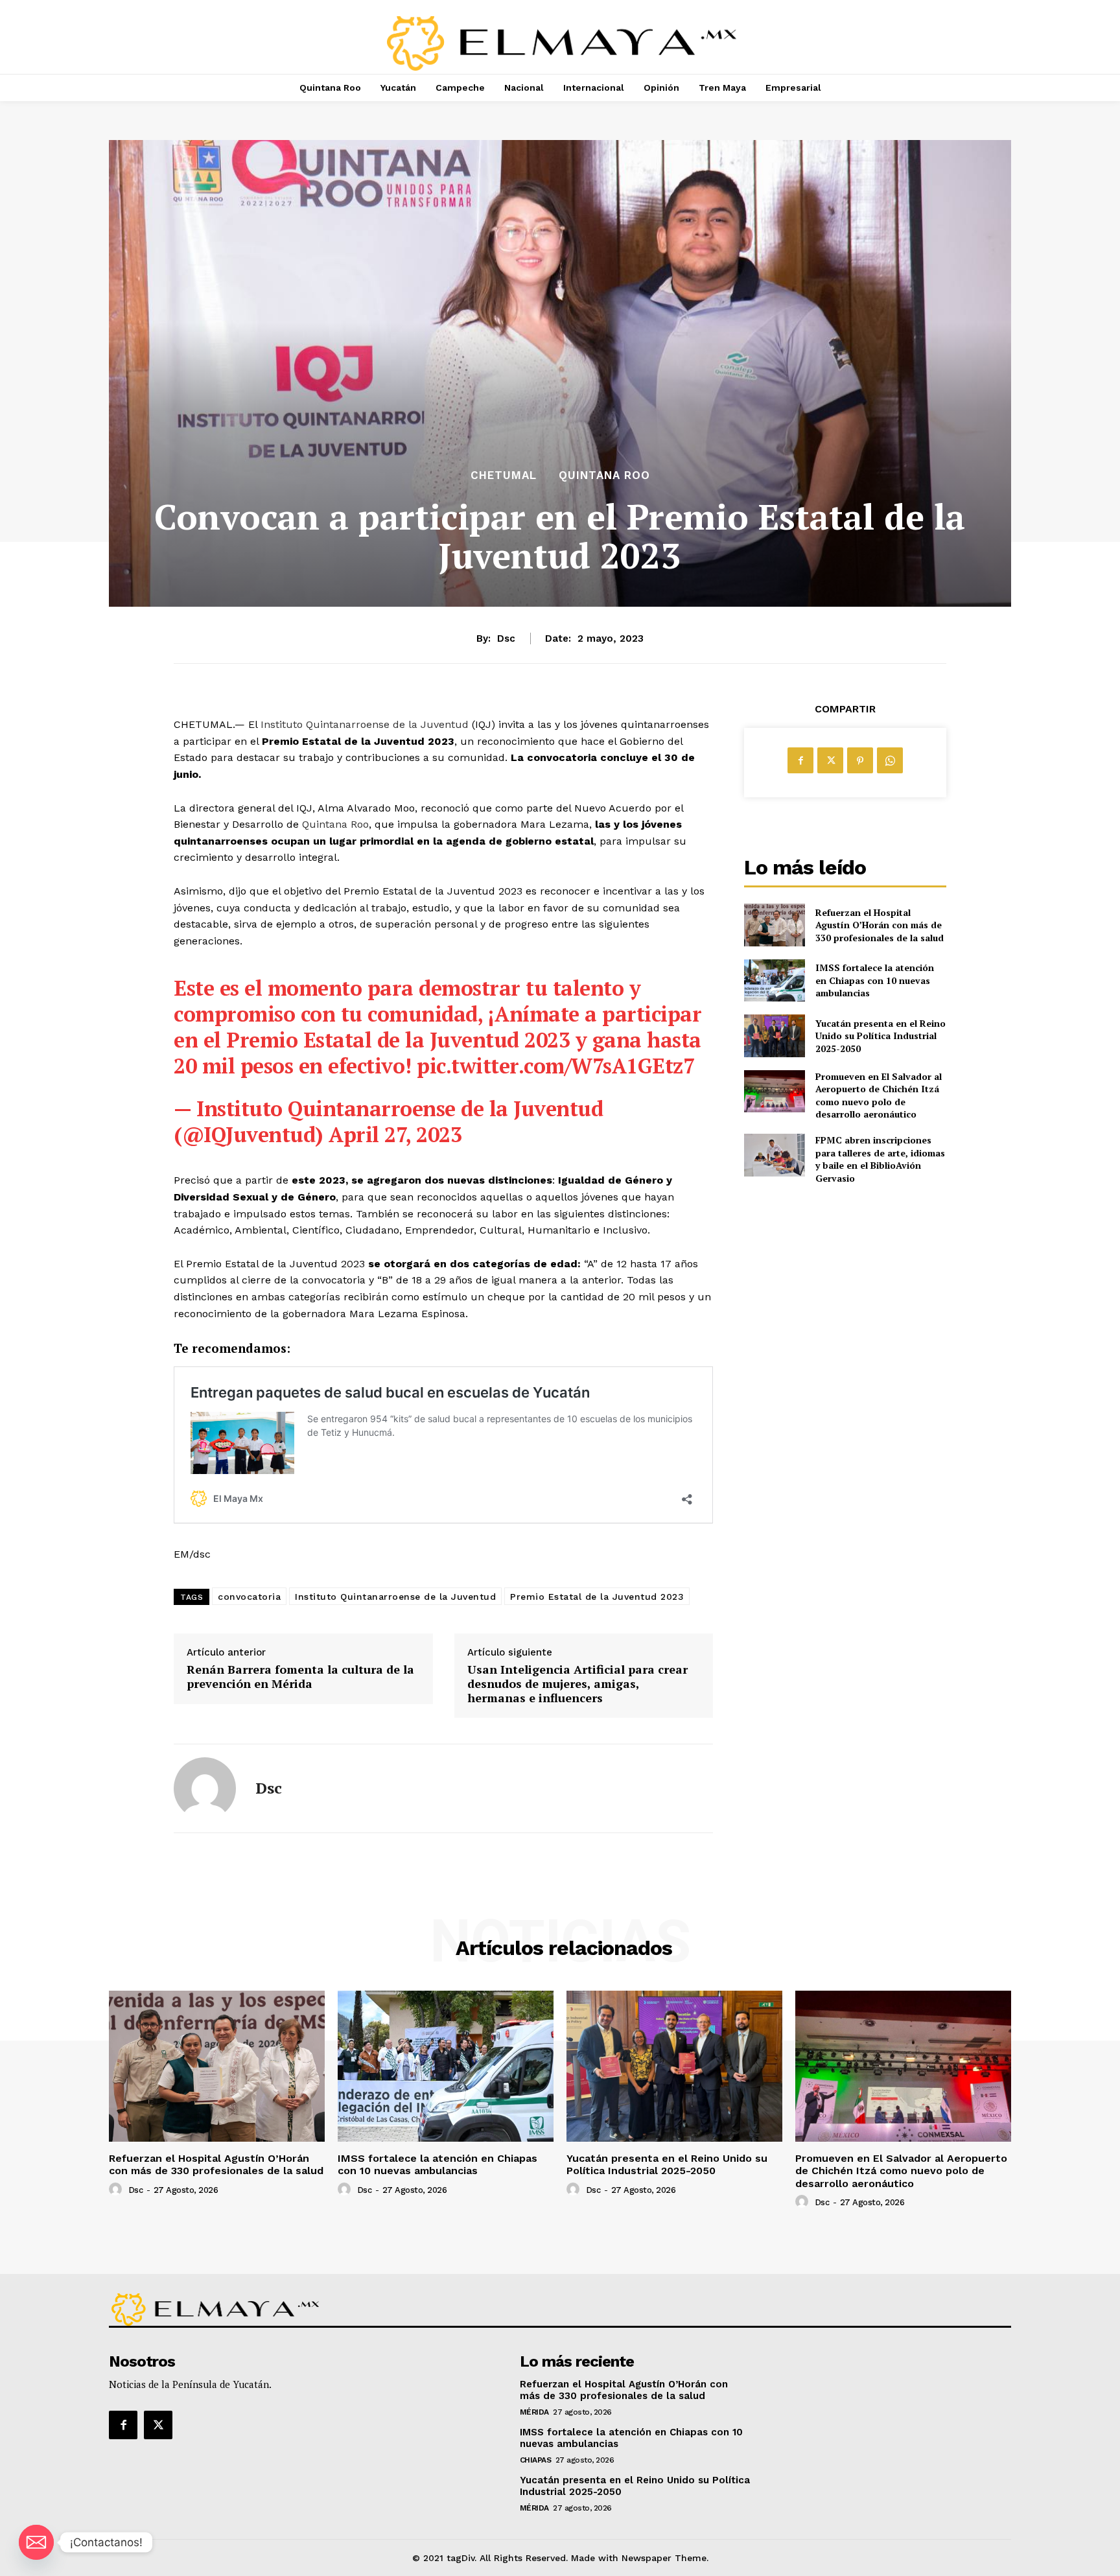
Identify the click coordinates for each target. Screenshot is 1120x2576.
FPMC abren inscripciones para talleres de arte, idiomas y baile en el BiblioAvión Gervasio (880, 1159)
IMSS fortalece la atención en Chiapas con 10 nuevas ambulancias (875, 980)
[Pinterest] (860, 760)
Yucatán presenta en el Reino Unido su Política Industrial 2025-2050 (881, 1036)
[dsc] (205, 1788)
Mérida (534, 2412)
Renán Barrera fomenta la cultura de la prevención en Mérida (300, 1677)
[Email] (36, 2542)
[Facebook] (800, 760)
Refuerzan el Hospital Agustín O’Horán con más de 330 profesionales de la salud (880, 925)
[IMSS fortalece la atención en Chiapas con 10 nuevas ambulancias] (774, 980)
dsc (506, 638)
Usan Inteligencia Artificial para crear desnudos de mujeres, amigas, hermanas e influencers (577, 1684)
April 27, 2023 (395, 1134)
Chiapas (536, 2460)
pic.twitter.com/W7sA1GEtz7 (555, 1066)
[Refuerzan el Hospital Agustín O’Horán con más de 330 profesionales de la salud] (774, 925)
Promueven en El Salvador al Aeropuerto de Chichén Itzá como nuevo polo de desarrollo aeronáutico (879, 1095)
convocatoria (249, 1597)
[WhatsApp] (890, 760)
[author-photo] (117, 2190)
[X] (830, 760)
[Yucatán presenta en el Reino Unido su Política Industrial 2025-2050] (774, 1036)
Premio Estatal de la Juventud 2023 (597, 1597)
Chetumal (504, 475)
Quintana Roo (604, 475)
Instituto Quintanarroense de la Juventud (365, 724)
